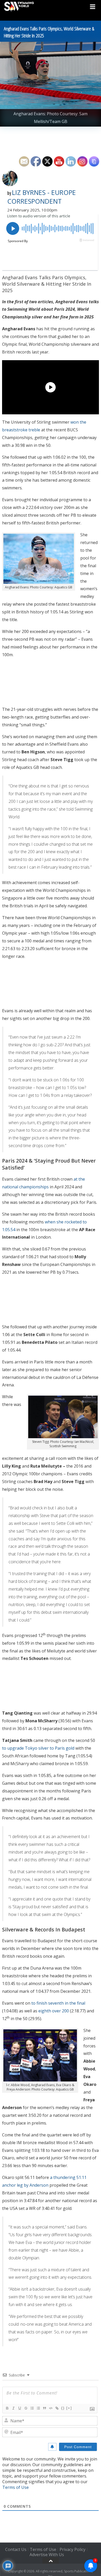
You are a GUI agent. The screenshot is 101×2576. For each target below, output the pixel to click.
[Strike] (26, 2408)
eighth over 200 (54, 2011)
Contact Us (16, 2549)
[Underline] (19, 2408)
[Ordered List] (32, 2408)
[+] (69, 2408)
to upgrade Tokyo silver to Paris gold (38, 1748)
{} (63, 2408)
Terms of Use (16, 2487)
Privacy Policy (73, 2549)
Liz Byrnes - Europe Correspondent (42, 197)
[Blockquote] (44, 2408)
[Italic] (13, 2408)
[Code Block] (51, 2408)
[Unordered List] (38, 2408)
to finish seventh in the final (58, 2003)
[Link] (57, 2408)
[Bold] (7, 2408)
